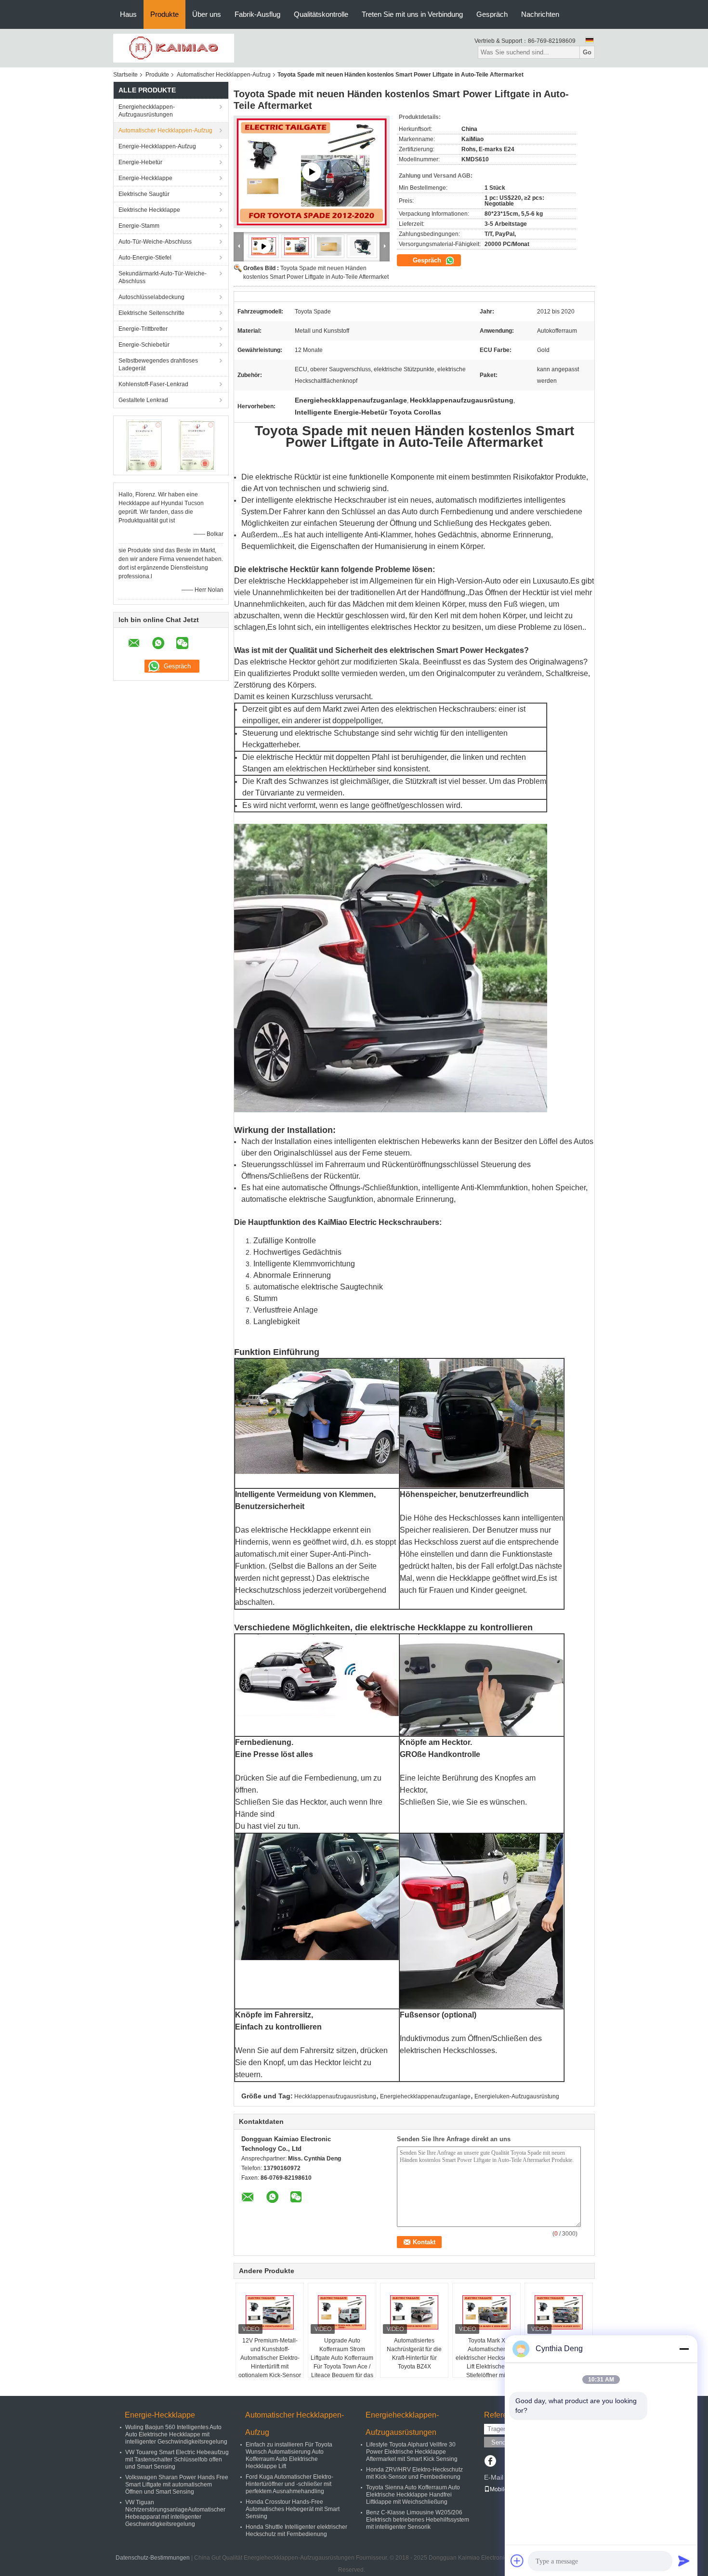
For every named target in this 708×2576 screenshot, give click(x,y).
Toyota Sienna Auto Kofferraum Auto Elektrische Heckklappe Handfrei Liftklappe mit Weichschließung (413, 2495)
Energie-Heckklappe (145, 178)
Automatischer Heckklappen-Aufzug (224, 75)
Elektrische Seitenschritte (151, 313)
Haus (128, 14)
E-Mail (494, 2477)
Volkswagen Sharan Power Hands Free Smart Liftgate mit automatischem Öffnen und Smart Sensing (177, 2485)
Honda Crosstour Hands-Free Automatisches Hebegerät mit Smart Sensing (293, 2509)
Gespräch (492, 14)
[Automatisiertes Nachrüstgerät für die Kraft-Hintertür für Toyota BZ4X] (414, 2312)
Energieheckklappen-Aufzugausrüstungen (147, 111)
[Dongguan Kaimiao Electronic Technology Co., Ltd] (174, 48)
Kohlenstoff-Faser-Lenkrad (153, 384)
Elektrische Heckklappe (149, 210)
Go (587, 52)
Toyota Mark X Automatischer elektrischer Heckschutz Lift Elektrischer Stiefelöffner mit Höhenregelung (487, 2362)
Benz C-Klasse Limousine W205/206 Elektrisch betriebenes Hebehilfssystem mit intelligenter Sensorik (418, 2520)
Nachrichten (540, 14)
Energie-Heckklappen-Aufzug (157, 146)
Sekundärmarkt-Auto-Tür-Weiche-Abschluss (163, 277)
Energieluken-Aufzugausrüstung (517, 2096)
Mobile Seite (506, 2489)
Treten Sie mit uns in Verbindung (412, 14)
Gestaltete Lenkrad (143, 400)
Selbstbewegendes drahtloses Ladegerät (158, 364)
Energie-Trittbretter (143, 329)
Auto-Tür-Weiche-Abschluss (155, 242)
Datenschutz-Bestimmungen (153, 2558)
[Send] (684, 2561)
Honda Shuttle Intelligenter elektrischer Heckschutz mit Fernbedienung (296, 2530)
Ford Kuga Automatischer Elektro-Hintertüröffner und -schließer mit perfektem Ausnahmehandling (289, 2484)
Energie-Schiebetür (144, 345)
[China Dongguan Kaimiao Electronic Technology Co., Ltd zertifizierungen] (145, 445)
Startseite (125, 75)
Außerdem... (262, 535)
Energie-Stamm (139, 226)
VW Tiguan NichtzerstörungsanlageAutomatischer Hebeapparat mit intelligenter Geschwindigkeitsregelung (175, 2513)
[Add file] (517, 2561)
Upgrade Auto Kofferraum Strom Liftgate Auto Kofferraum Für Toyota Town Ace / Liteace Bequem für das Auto (342, 2362)
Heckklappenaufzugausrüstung (335, 2096)
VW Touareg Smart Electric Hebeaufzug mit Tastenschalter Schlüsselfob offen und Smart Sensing (177, 2459)
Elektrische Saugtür (144, 194)
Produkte (164, 14)
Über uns (207, 14)
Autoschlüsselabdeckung (151, 297)
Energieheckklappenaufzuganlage (425, 2096)
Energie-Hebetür (140, 162)
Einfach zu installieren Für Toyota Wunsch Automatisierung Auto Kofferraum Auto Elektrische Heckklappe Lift (289, 2455)
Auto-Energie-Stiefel (145, 258)
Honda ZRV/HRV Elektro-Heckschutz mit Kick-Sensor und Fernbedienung (414, 2473)
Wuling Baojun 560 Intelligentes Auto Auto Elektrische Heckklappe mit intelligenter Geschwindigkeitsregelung (176, 2434)
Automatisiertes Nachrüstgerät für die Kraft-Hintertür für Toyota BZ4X (414, 2354)
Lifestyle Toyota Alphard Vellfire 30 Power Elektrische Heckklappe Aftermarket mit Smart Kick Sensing (412, 2452)
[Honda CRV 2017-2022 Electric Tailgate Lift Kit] (312, 172)
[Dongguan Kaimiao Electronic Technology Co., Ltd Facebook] (490, 2462)
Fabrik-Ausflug (257, 14)
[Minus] (684, 2349)
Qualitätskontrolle (321, 14)
